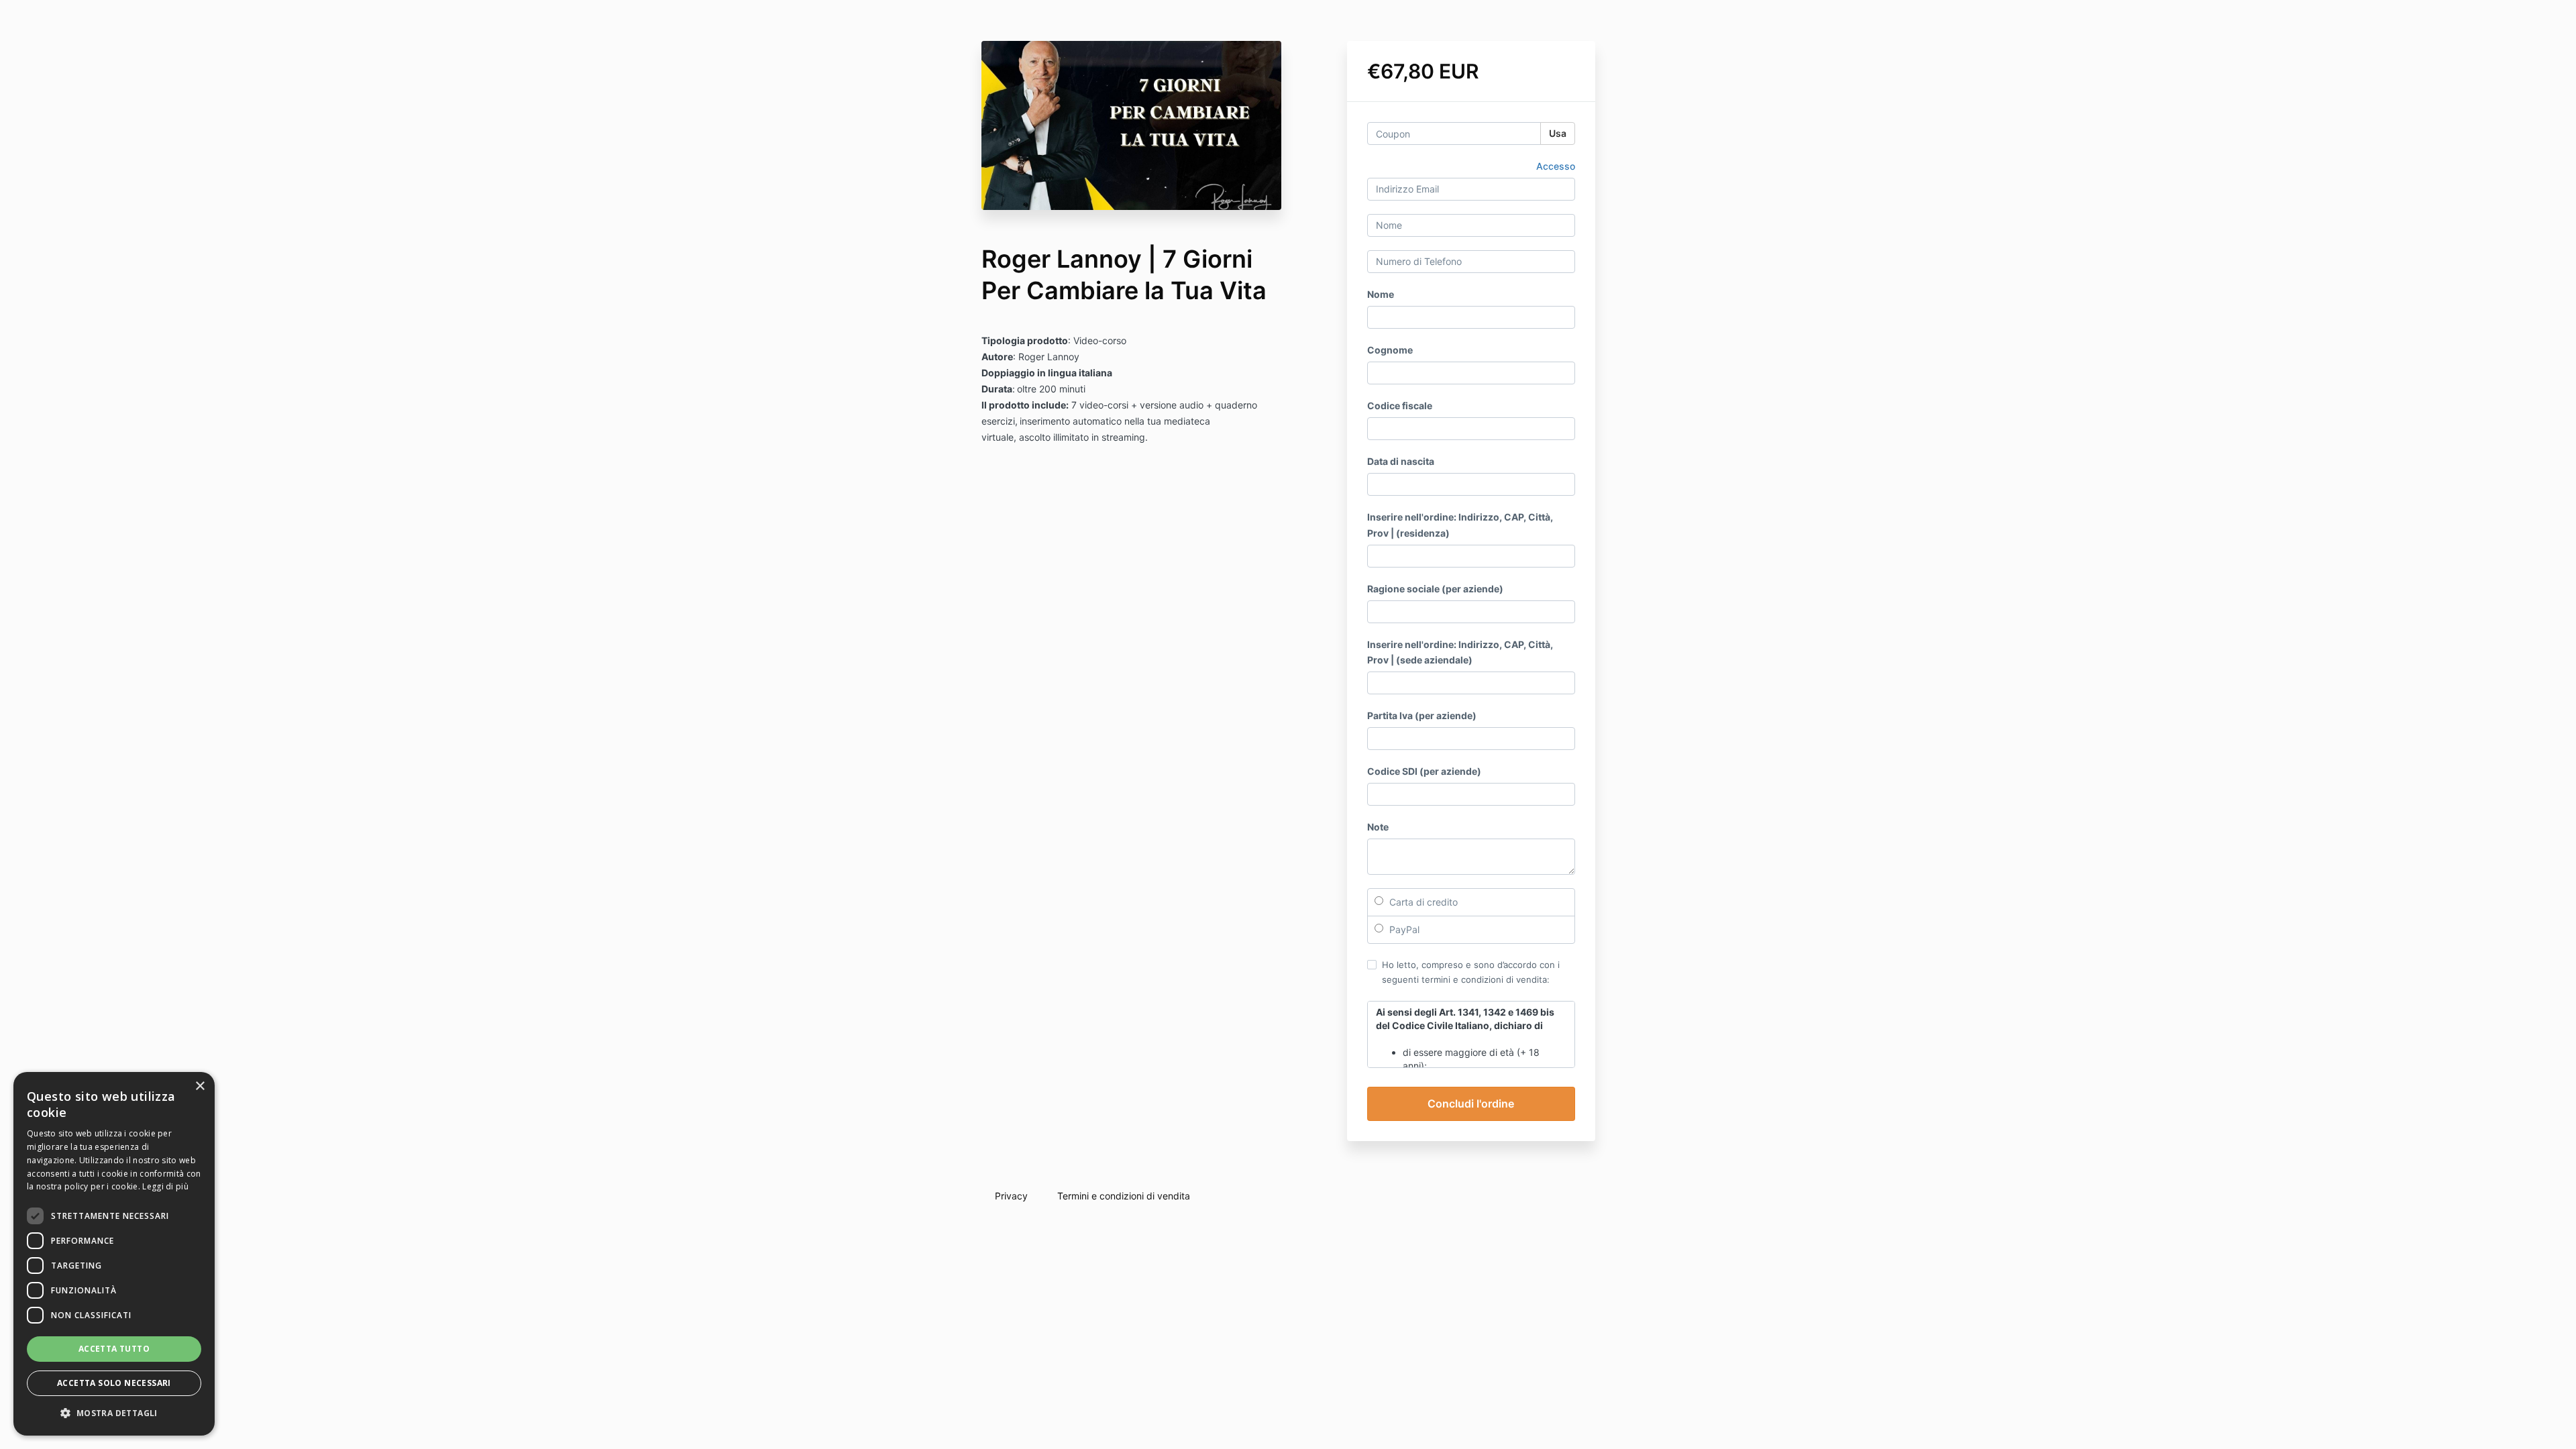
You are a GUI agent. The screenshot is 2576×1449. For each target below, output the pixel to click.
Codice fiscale (1400, 406)
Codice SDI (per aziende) (1424, 771)
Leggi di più (165, 1186)
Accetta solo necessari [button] (114, 1383)
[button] (114, 1413)
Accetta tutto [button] (114, 1349)
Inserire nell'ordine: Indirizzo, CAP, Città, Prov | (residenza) (1460, 525)
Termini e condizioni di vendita (1124, 1196)
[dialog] (114, 1254)
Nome (1381, 294)
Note (1378, 827)
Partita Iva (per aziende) (1422, 715)
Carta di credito (1422, 902)
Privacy (1011, 1196)
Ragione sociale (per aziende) (1435, 589)
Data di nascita (1401, 461)
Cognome (1390, 350)
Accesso (1556, 166)
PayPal (1403, 929)
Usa (1558, 133)
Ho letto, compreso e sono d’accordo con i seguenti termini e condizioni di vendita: (1471, 972)
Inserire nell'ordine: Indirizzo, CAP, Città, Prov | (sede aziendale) (1460, 652)
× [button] (200, 1086)
